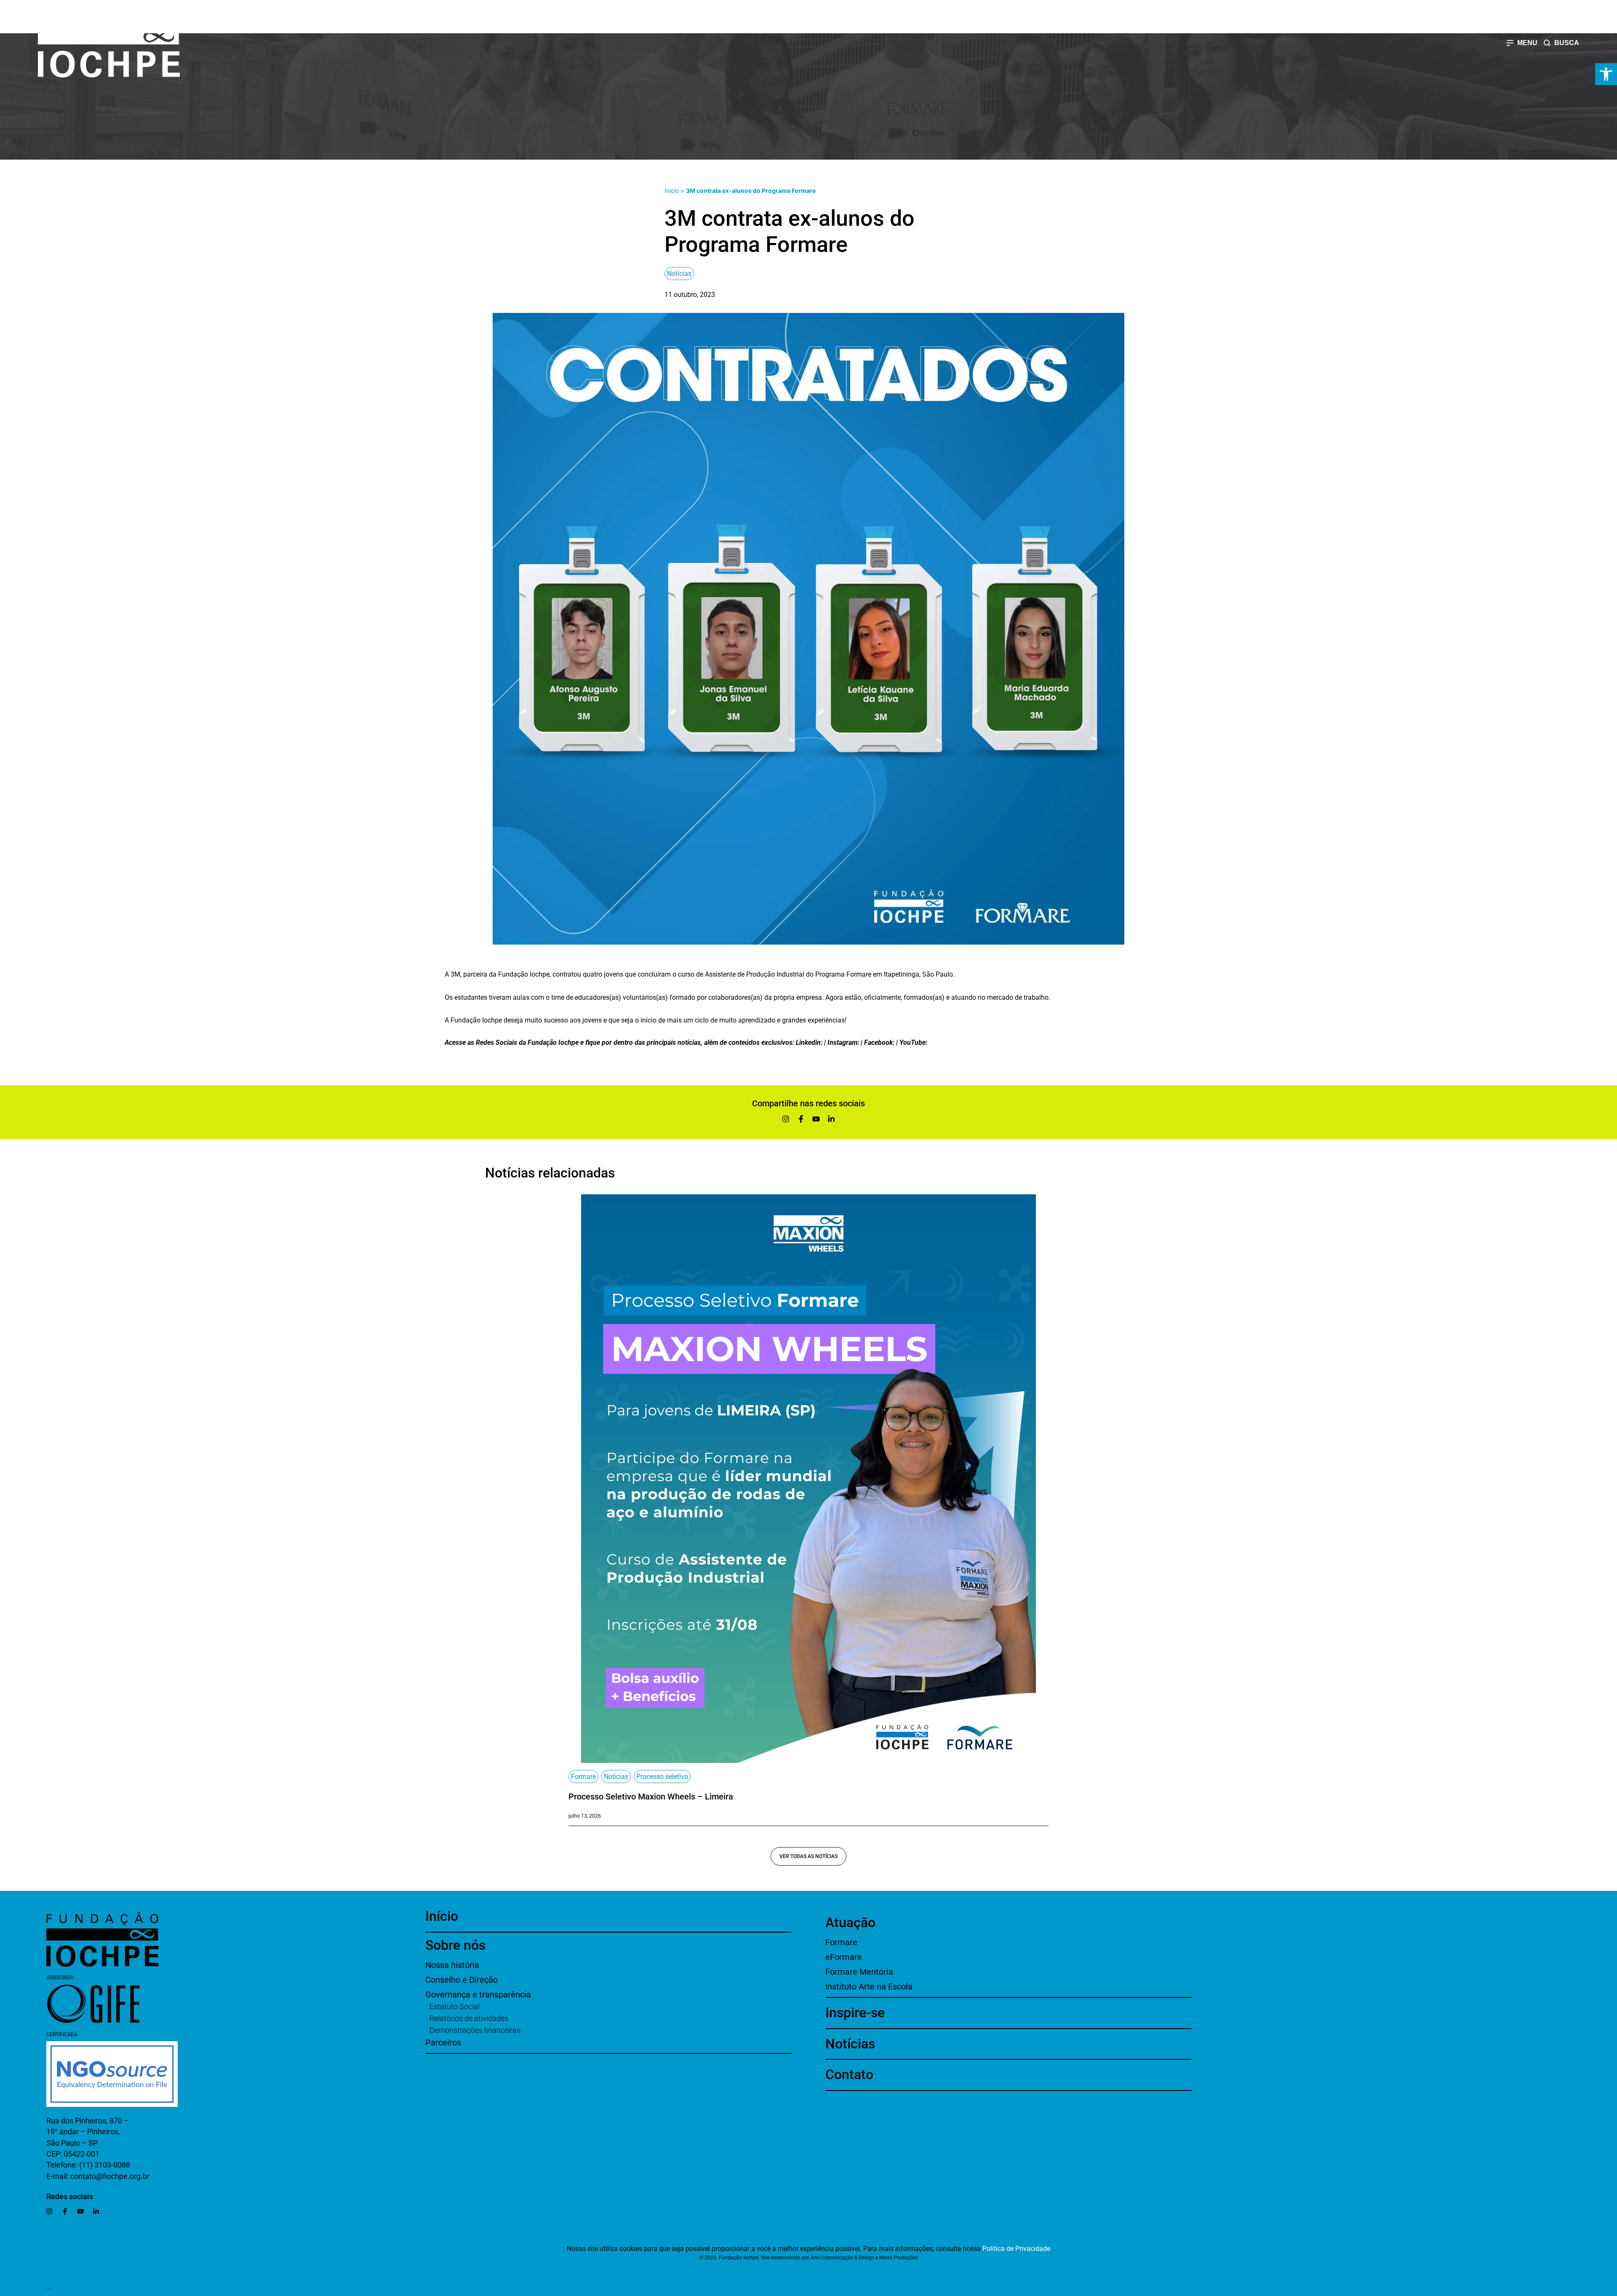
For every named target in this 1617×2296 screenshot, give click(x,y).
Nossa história (452, 1965)
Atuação (850, 1922)
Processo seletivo (662, 1777)
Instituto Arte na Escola (869, 1986)
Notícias (679, 274)
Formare (583, 1777)
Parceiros (443, 2042)
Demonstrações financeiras (475, 2030)
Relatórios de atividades (469, 2018)
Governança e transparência (478, 1994)
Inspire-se (855, 2013)
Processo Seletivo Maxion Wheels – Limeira (651, 1797)
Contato (849, 2074)
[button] (1606, 74)
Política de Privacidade (1016, 2249)
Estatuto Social (455, 2006)
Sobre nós (455, 1945)
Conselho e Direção (462, 1980)
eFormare (844, 1957)
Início (672, 191)
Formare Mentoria (859, 1972)
